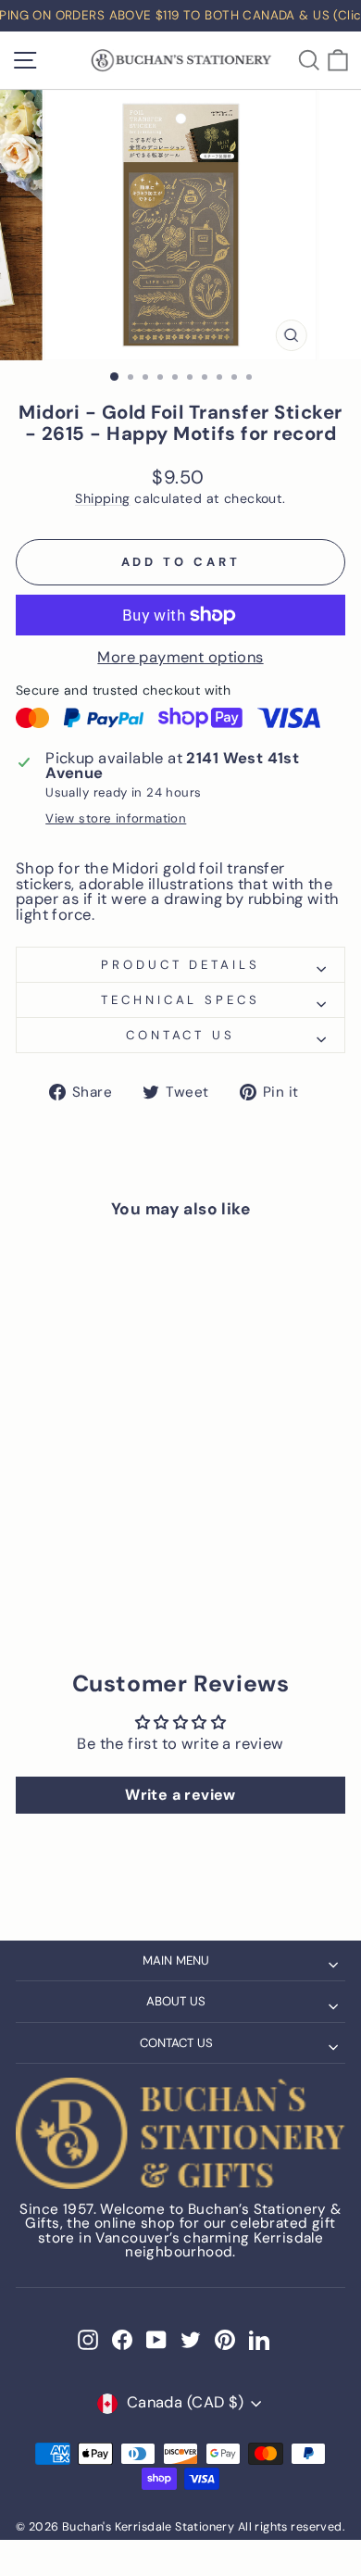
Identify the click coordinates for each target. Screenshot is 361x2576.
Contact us (181, 1035)
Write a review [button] (180, 1795)
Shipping (102, 499)
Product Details (181, 965)
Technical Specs (181, 1000)
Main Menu (176, 1960)
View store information (116, 818)
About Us (176, 2001)
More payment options (180, 658)
